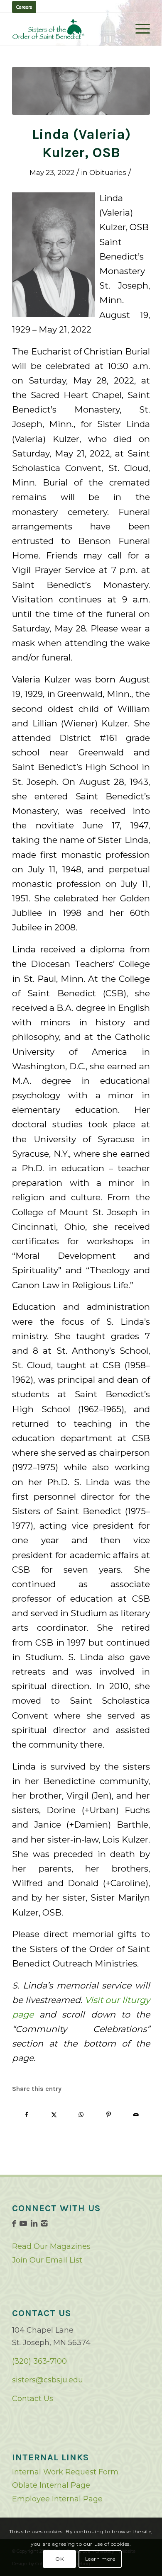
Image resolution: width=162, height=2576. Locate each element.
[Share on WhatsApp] (81, 2115)
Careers (24, 7)
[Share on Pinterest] (109, 2115)
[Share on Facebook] (26, 2115)
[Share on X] (54, 2115)
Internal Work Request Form (65, 2472)
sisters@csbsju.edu (48, 2380)
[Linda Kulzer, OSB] (81, 91)
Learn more (100, 2559)
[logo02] (67, 29)
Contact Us (33, 2399)
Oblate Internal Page (51, 2485)
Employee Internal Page (57, 2499)
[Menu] (139, 29)
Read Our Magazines (51, 2246)
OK (59, 2559)
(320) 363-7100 (39, 2361)
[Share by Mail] (136, 2115)
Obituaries (108, 172)
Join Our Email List (47, 2260)
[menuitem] (139, 29)
